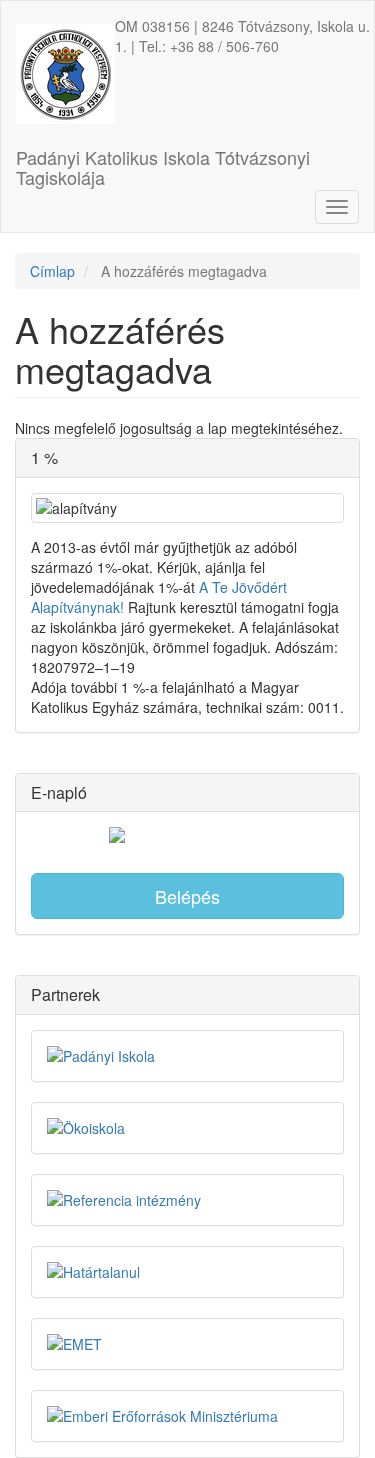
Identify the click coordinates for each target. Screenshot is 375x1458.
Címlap (52, 271)
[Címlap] (65, 74)
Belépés (187, 896)
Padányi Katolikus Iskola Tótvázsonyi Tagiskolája (163, 163)
